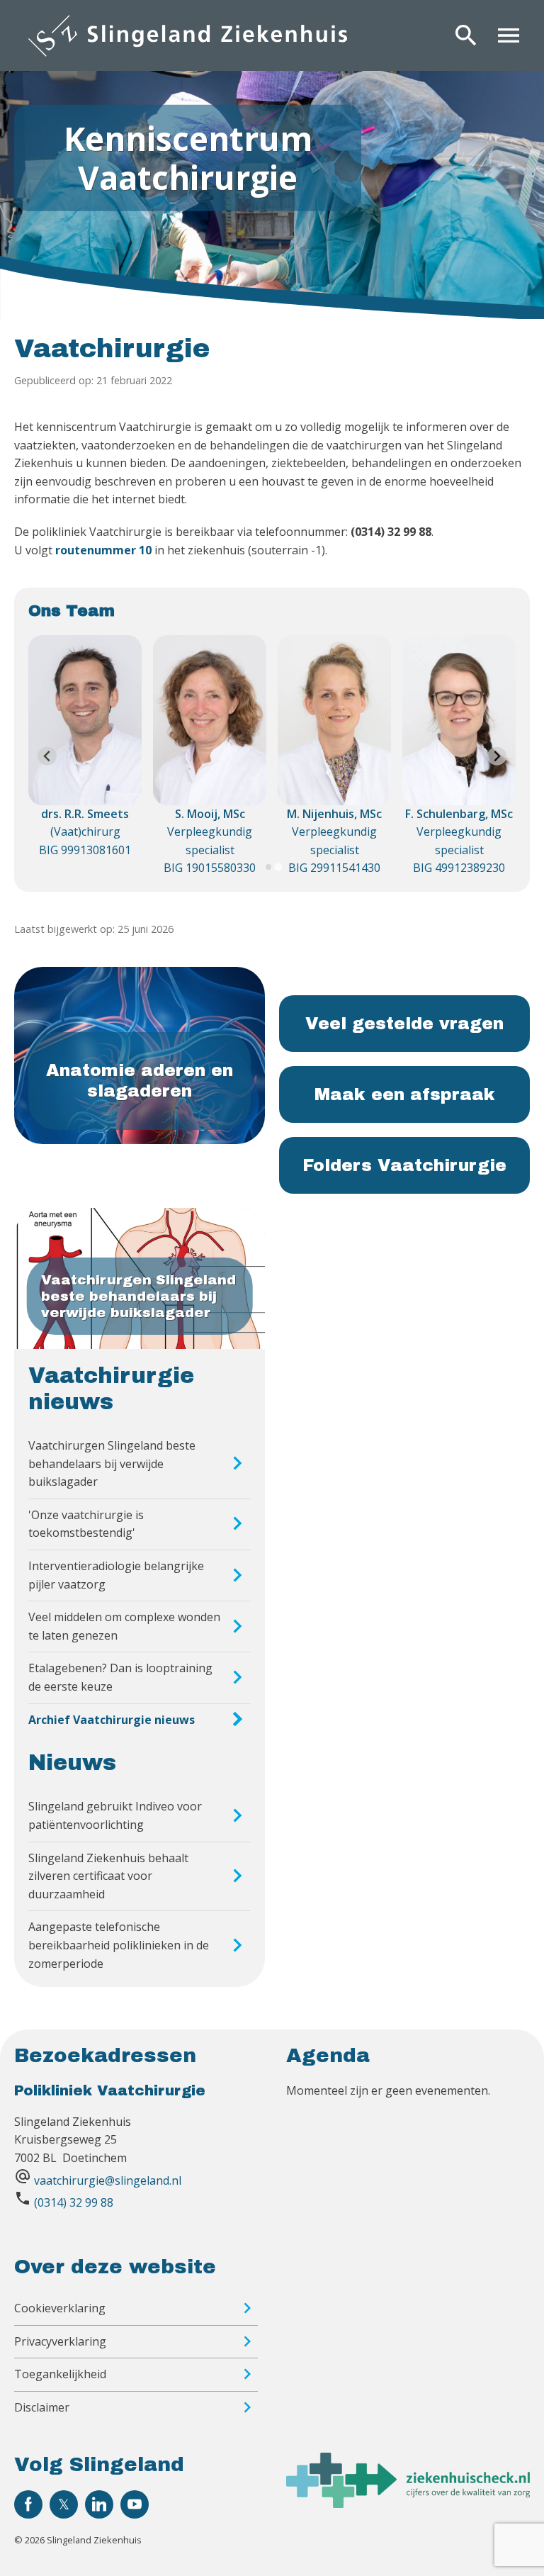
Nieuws (72, 1763)
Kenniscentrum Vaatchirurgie (188, 157)
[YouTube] (135, 2504)
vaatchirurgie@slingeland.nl (108, 2180)
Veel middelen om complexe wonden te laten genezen (124, 1626)
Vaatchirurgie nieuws (111, 1389)
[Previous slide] (47, 756)
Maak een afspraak (405, 1094)
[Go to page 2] (278, 867)
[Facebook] (28, 2504)
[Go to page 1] (268, 867)
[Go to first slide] (497, 756)
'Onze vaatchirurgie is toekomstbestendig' (86, 1524)
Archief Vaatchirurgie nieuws (112, 1720)
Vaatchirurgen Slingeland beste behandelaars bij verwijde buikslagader (112, 1463)
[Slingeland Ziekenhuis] (188, 35)
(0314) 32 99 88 (74, 2202)
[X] (64, 2504)
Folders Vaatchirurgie (404, 1165)
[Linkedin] (99, 2504)
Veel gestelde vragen (404, 1024)
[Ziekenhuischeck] (408, 2504)
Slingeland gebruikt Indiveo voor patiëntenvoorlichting (115, 1815)
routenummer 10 (103, 550)
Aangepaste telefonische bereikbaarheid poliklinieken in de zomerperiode (119, 1945)
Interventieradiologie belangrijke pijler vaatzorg (116, 1575)
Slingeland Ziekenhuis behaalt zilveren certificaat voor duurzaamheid (108, 1876)
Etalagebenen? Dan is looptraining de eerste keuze (120, 1677)
